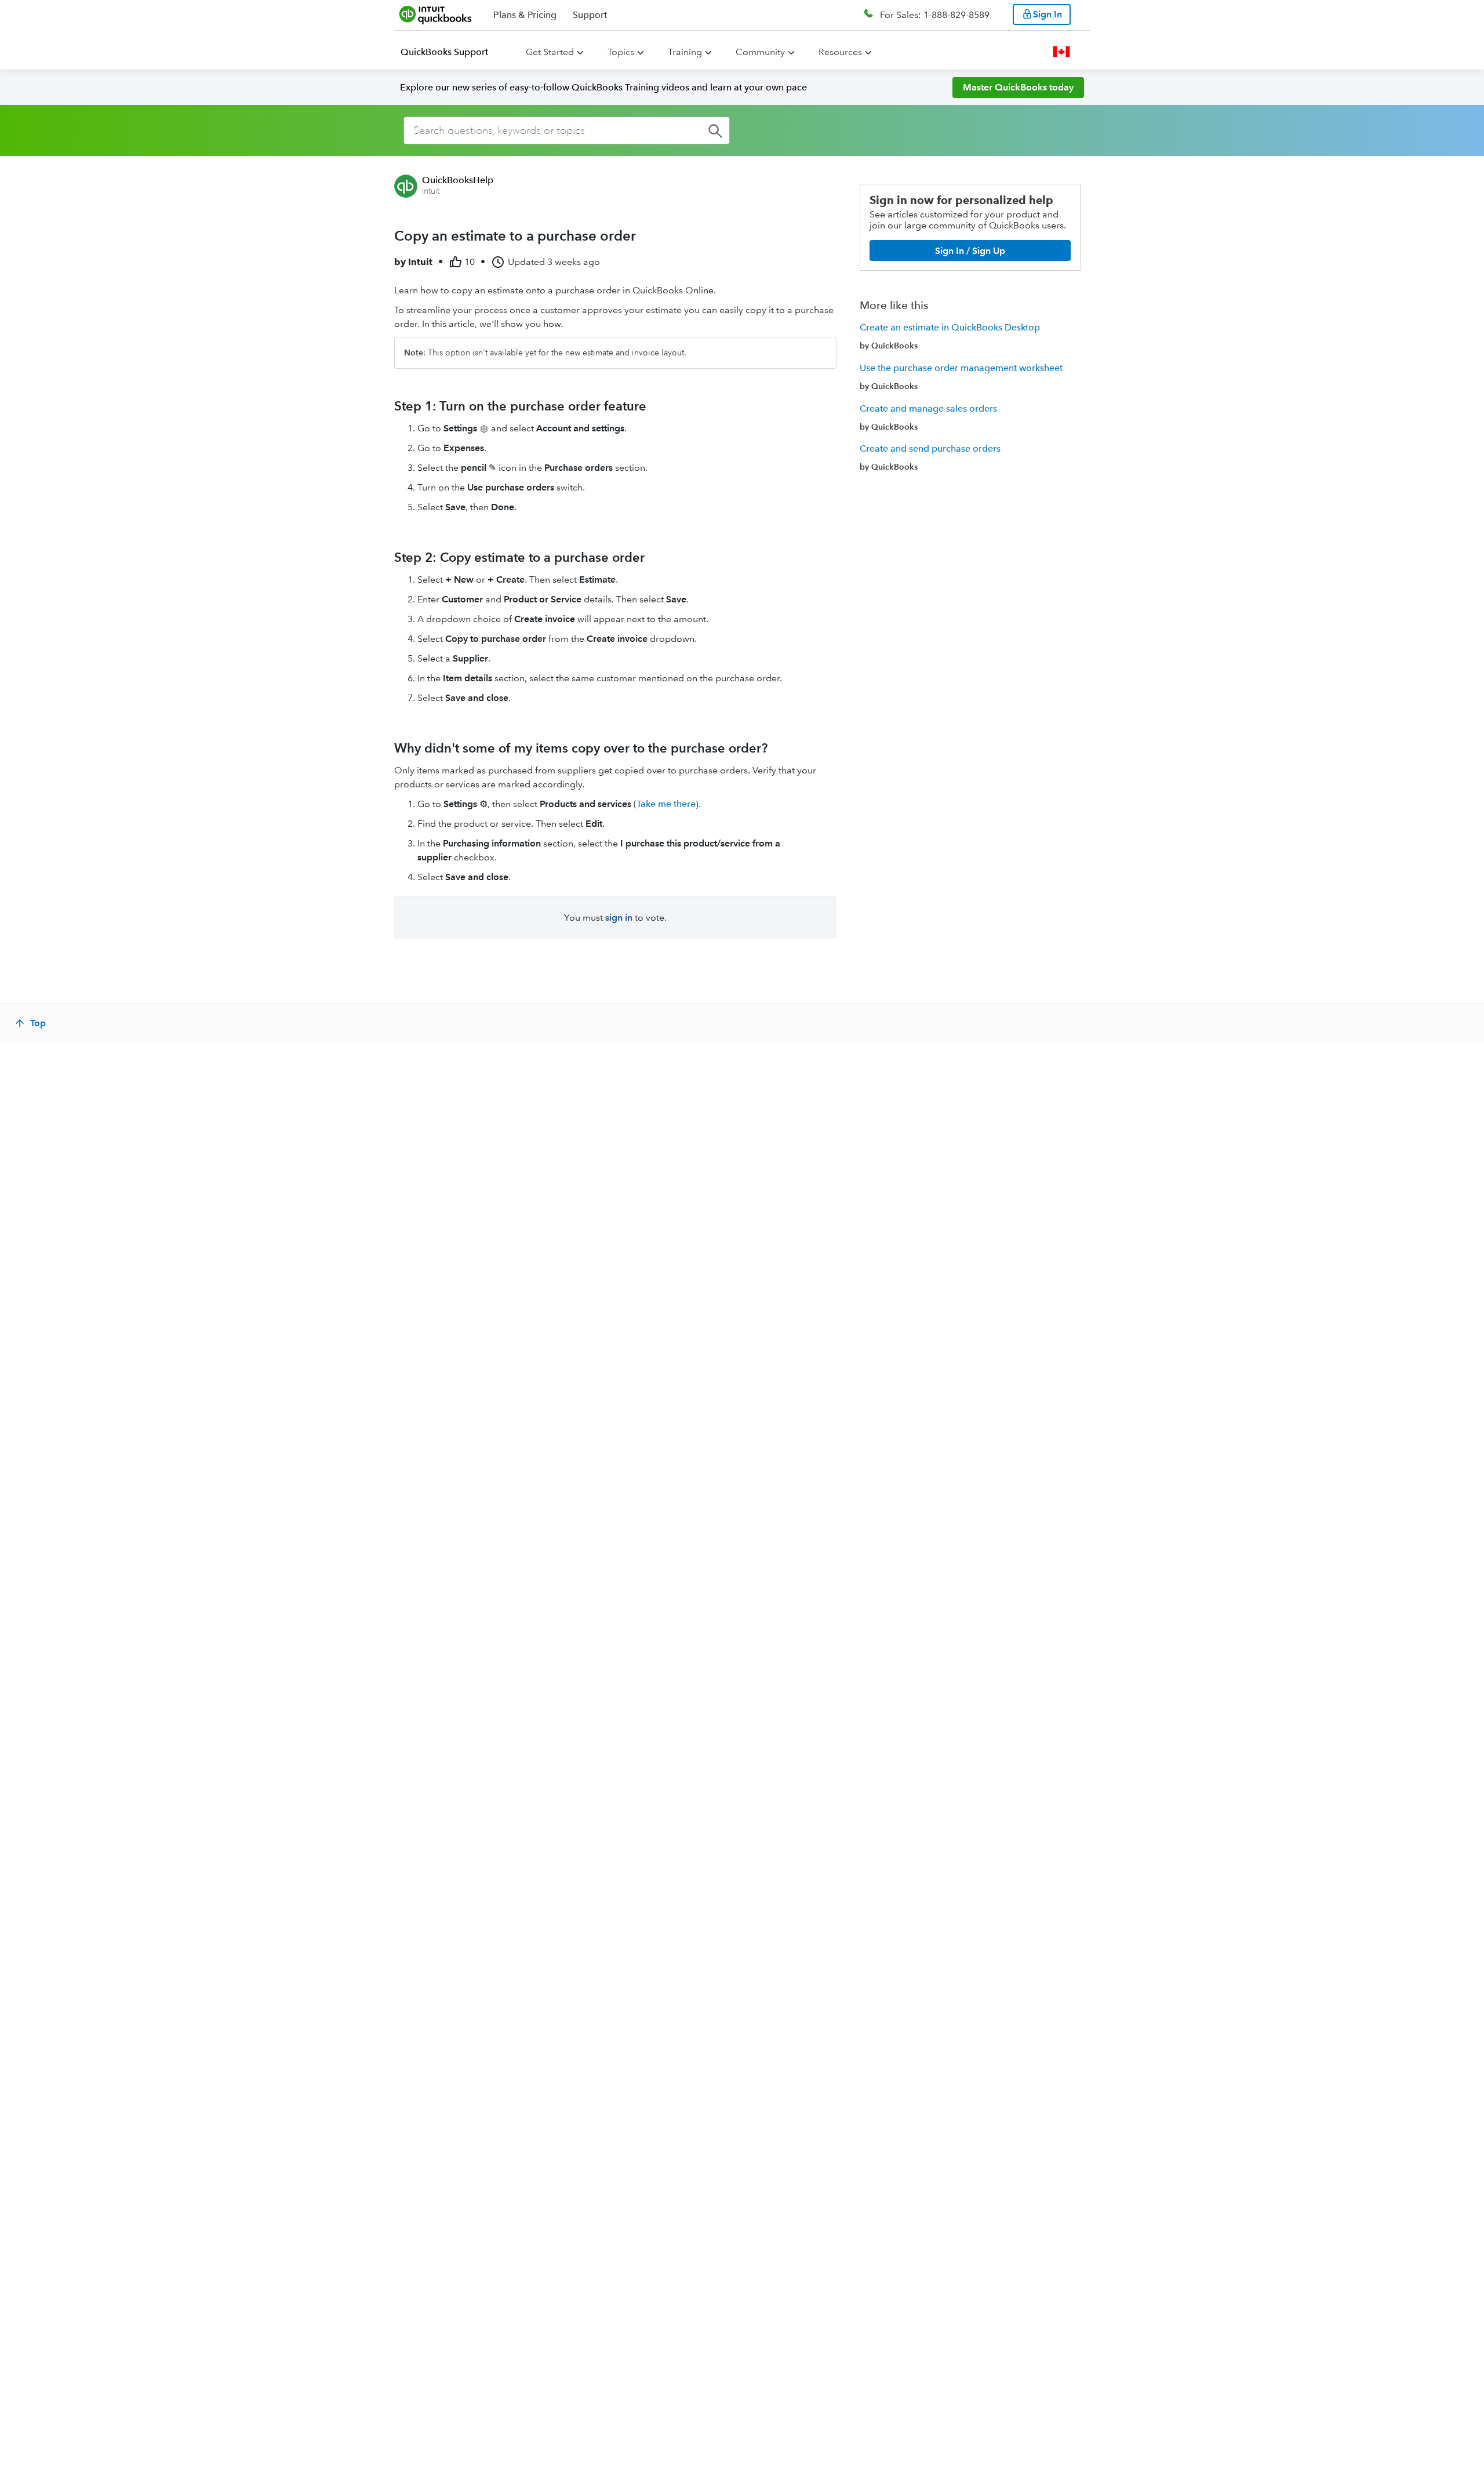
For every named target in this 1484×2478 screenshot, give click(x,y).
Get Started (550, 52)
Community (760, 52)
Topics (621, 52)
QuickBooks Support (444, 52)
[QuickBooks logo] (436, 14)
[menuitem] (451, 52)
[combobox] (567, 130)
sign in (619, 918)
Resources (840, 52)
